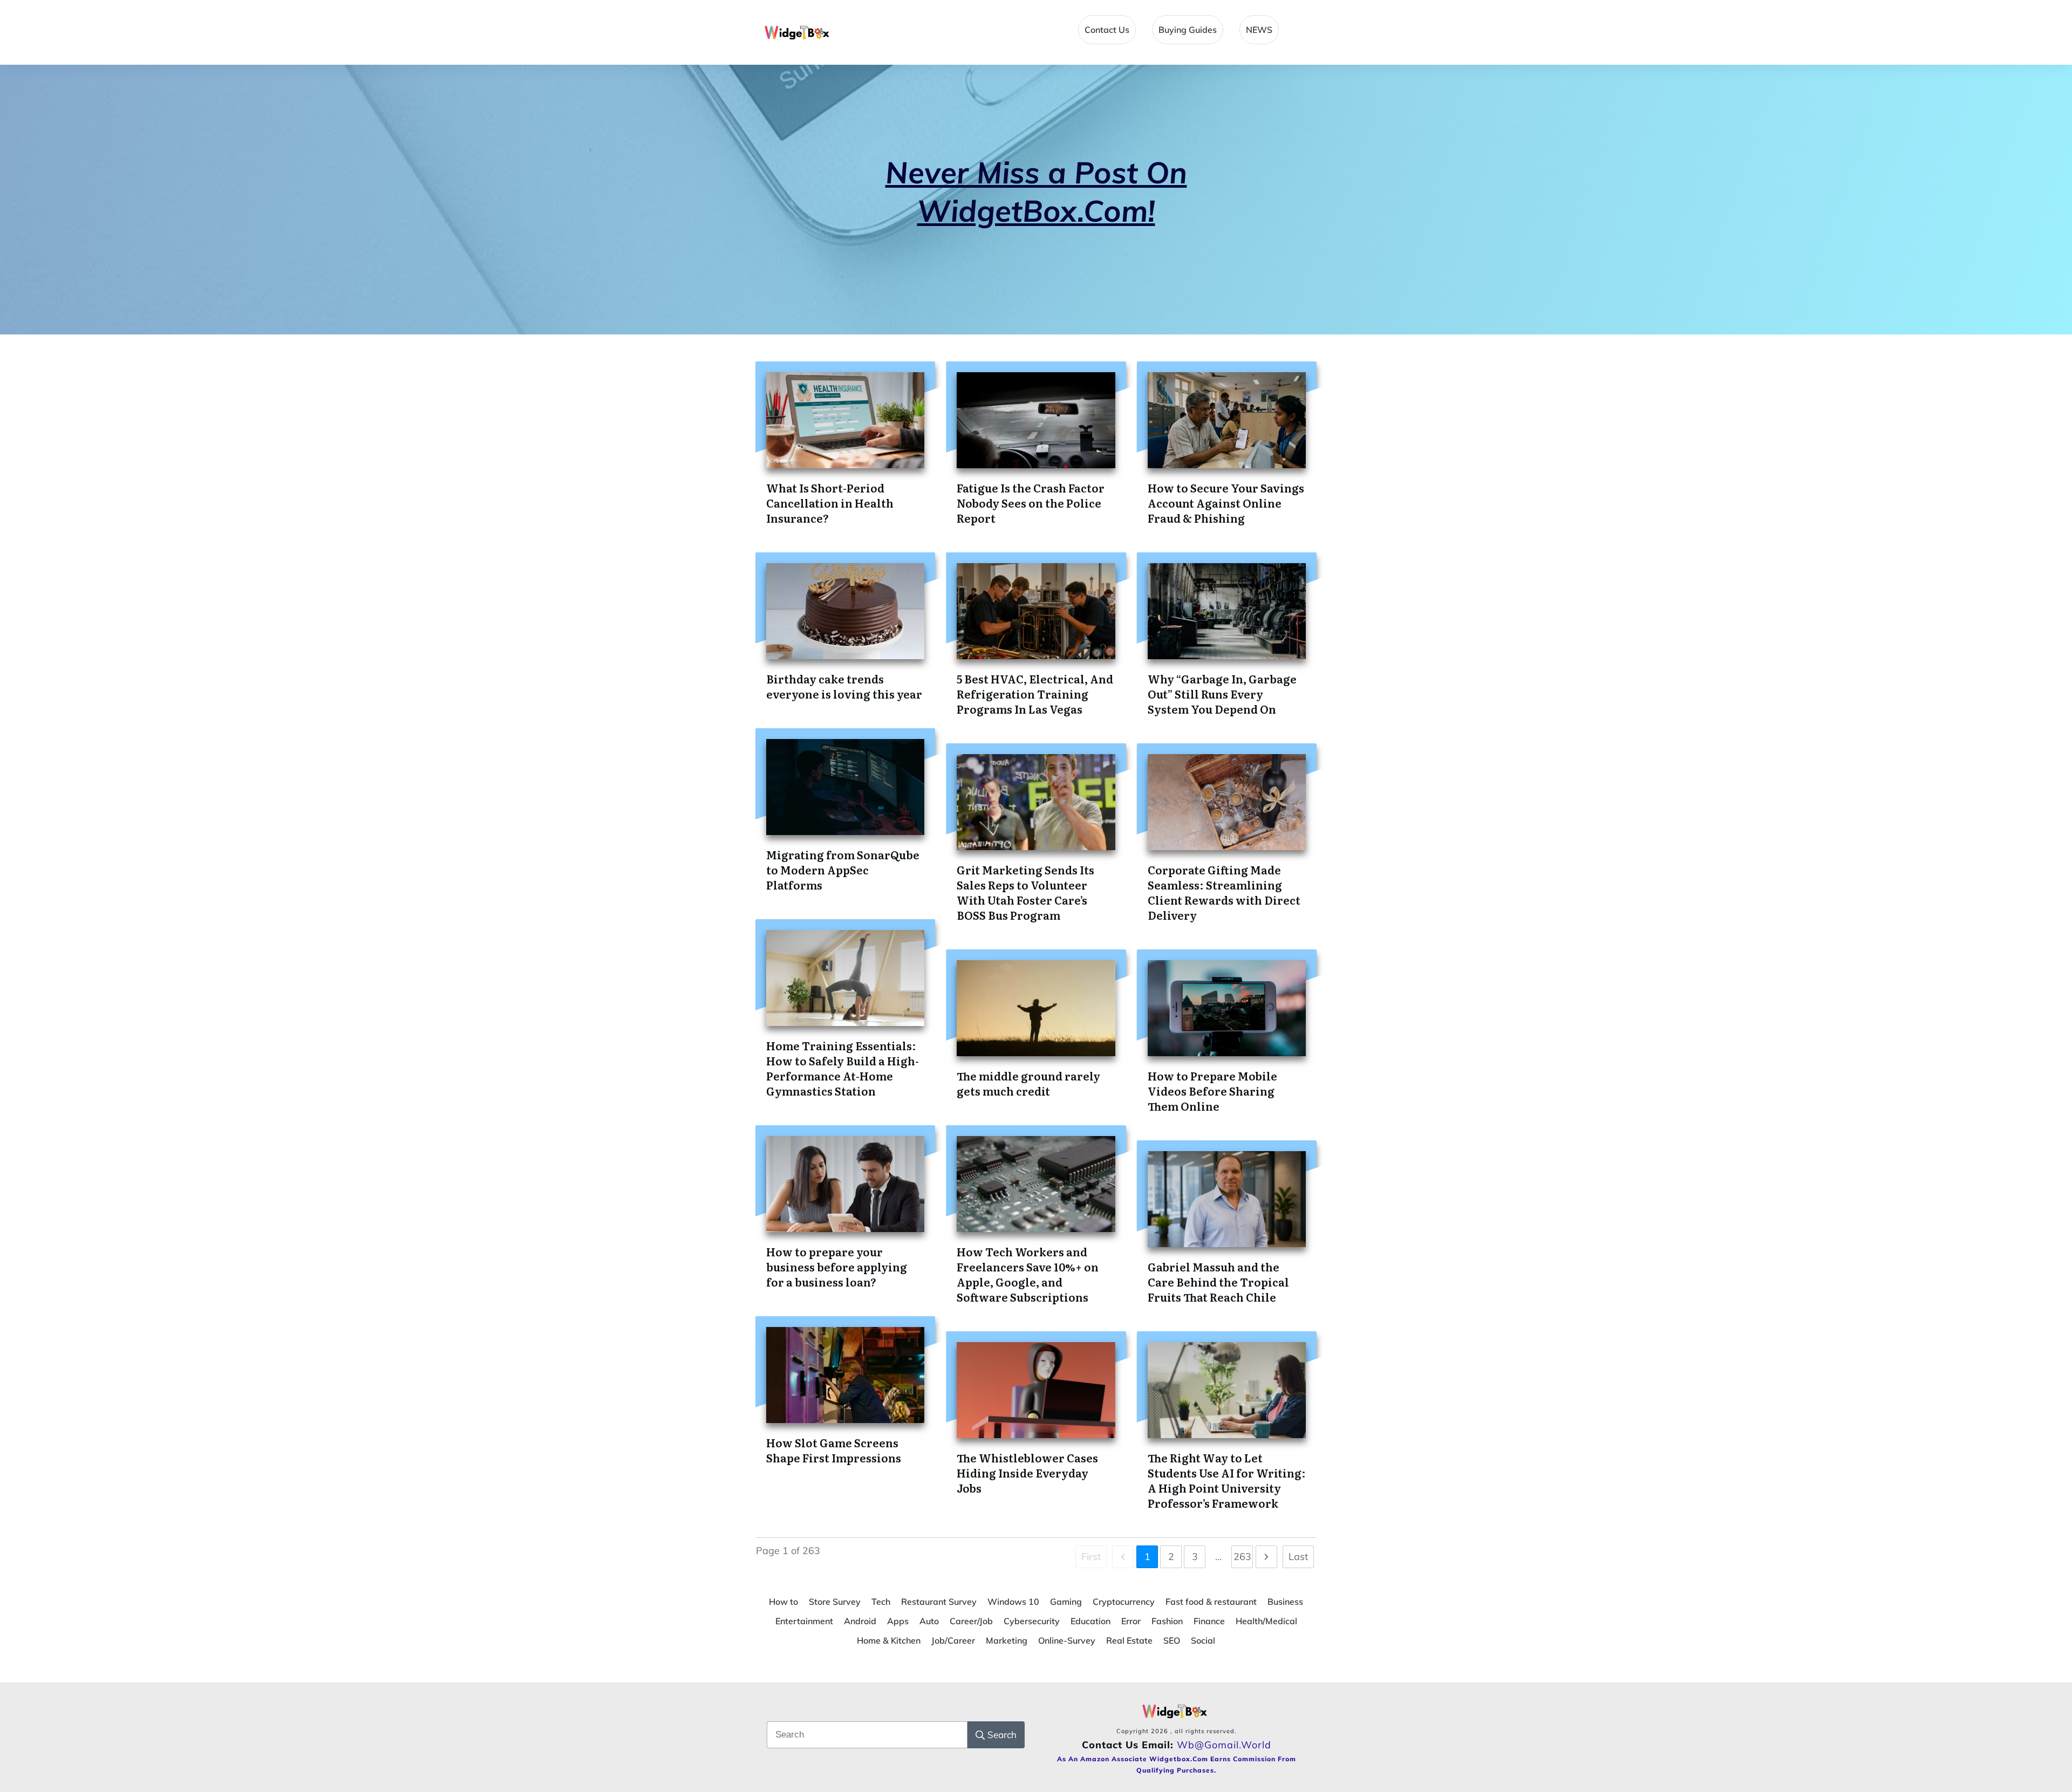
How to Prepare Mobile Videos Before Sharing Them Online (1212, 1091)
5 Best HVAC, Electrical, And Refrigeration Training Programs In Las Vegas (1035, 694)
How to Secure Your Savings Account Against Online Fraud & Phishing (1226, 503)
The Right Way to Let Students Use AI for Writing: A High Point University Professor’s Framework (1227, 1480)
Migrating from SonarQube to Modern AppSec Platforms (843, 870)
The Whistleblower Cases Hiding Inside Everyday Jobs (1027, 1473)
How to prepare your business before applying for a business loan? (837, 1267)
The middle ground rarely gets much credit (1028, 1083)
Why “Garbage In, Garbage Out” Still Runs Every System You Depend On (1222, 694)
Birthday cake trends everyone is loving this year (844, 686)
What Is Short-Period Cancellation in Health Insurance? (830, 503)
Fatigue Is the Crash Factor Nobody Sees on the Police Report (1031, 503)
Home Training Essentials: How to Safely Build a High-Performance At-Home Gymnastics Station (843, 1068)
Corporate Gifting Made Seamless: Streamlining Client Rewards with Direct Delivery (1224, 892)
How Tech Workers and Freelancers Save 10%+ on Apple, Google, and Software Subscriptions (1028, 1274)
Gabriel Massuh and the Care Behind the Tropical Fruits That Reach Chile (1218, 1282)
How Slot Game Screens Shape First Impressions (834, 1450)
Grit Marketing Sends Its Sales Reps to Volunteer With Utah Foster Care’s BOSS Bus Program (1025, 892)
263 (1242, 1557)
